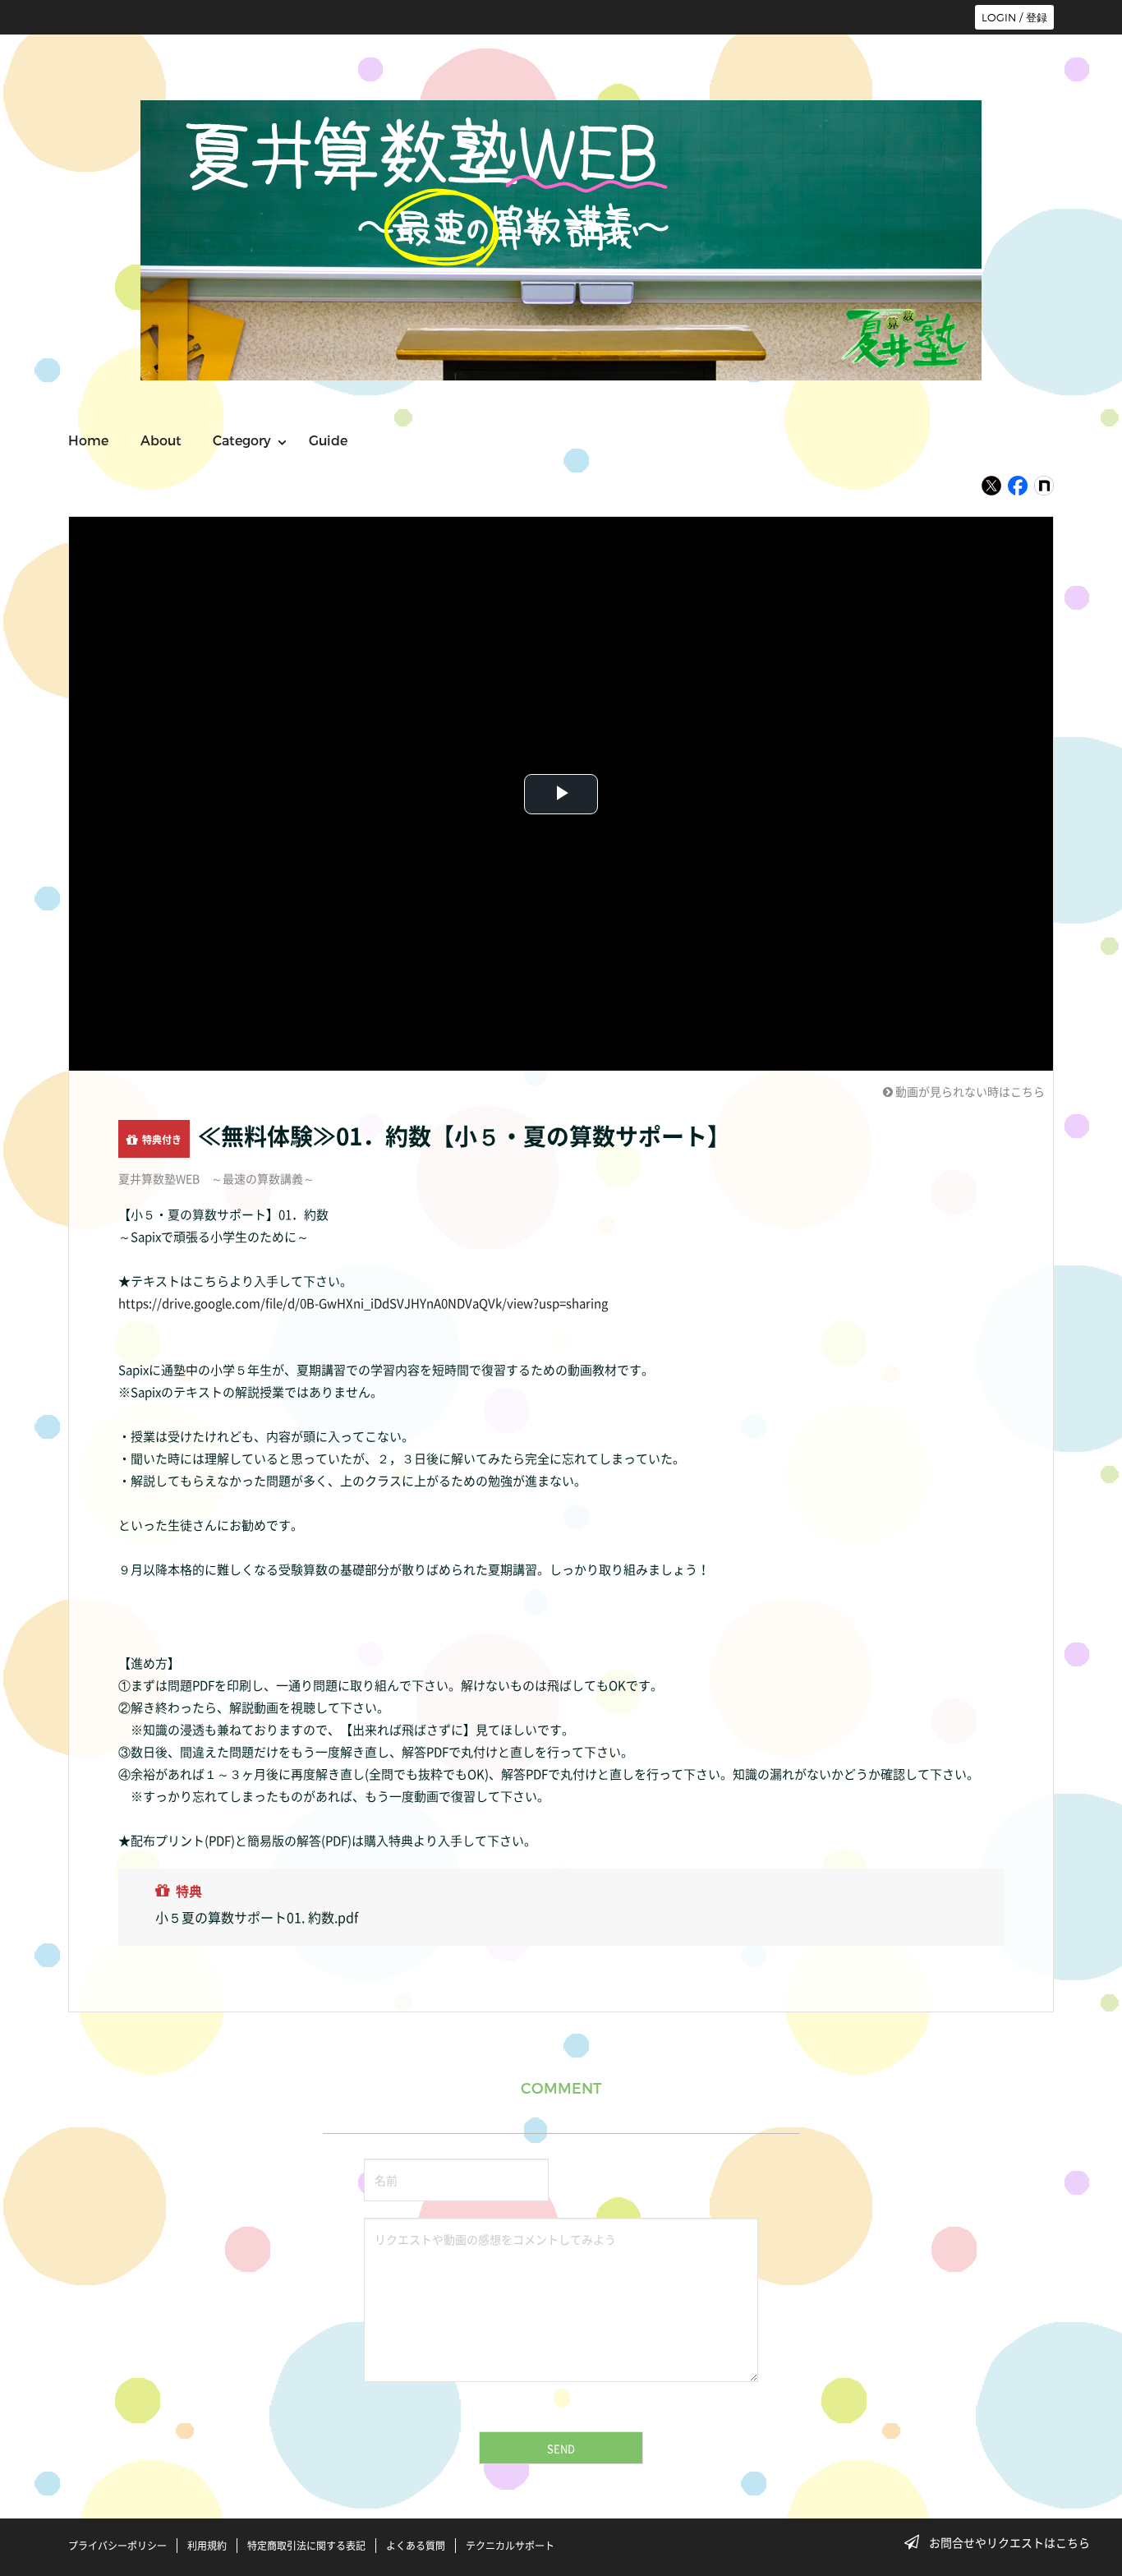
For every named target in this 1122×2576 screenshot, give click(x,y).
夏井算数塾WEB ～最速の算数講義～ (216, 1178)
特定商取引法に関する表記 (306, 2546)
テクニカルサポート (510, 2546)
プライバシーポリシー (117, 2546)
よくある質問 (416, 2546)
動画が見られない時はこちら (969, 1091)
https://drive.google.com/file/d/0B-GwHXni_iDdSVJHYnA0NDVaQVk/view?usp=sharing (363, 1303)
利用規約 (207, 2546)
